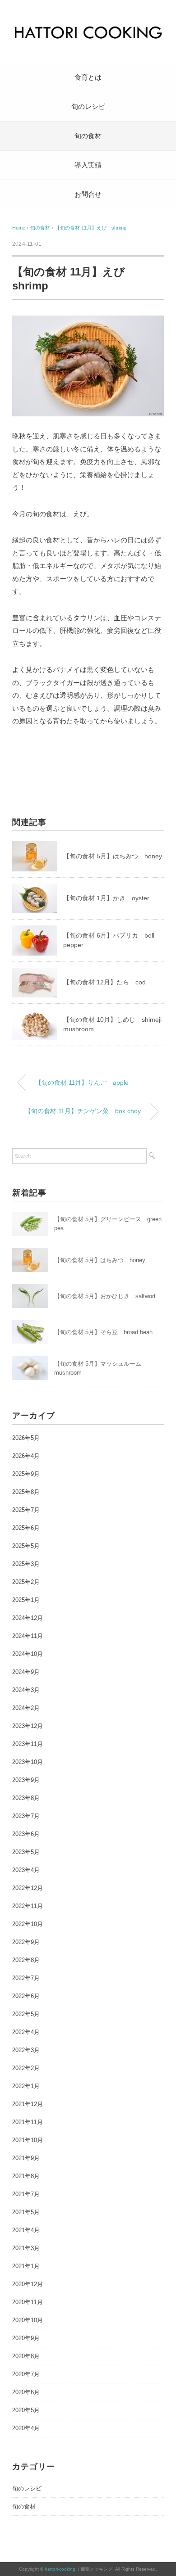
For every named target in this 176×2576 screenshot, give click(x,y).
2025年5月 (26, 1546)
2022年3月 (26, 2050)
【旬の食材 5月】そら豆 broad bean (103, 1332)
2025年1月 (26, 1600)
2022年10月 (28, 1924)
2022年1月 (26, 2086)
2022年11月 (28, 1906)
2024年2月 (26, 1708)
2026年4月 (26, 1456)
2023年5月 (26, 1852)
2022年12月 (28, 1888)
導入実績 (88, 165)
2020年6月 (26, 2392)
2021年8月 (26, 2176)
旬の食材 (88, 136)
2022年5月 (26, 2014)
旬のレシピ (88, 106)
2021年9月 (26, 2158)
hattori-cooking (60, 2569)
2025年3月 (26, 1564)
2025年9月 (26, 1474)
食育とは (88, 77)
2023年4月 (26, 1870)
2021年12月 (28, 2104)
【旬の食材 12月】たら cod (104, 982)
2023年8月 (26, 1798)
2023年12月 (28, 1726)
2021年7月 (26, 2194)
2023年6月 (26, 1834)
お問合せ (88, 194)
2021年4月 (26, 2230)
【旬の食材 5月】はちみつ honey (113, 856)
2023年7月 (26, 1816)
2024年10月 (28, 1654)
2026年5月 (26, 1438)
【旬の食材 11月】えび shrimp (91, 228)
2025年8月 (26, 1492)
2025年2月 (26, 1582)
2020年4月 (26, 2428)
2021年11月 (28, 2122)
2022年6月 (26, 1996)
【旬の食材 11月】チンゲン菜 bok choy (83, 1111)
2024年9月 (26, 1672)
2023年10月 (28, 1762)
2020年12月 (28, 2284)
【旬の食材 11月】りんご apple (82, 1083)
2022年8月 (26, 1960)
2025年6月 (26, 1528)
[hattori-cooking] (88, 29)
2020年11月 (28, 2302)
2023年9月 (26, 1780)
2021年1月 (26, 2266)
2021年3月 (26, 2248)
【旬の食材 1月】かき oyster (106, 898)
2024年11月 (28, 1636)
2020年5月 (26, 2410)
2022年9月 (26, 1942)
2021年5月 (26, 2212)
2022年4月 (26, 2032)
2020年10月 (28, 2320)
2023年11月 (28, 1744)
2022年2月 (26, 2068)
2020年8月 (26, 2356)
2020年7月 (26, 2374)
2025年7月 (26, 1510)
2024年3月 (26, 1690)
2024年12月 (28, 1618)
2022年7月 (26, 1978)
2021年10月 (28, 2140)
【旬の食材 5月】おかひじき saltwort (105, 1296)
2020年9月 (26, 2338)
